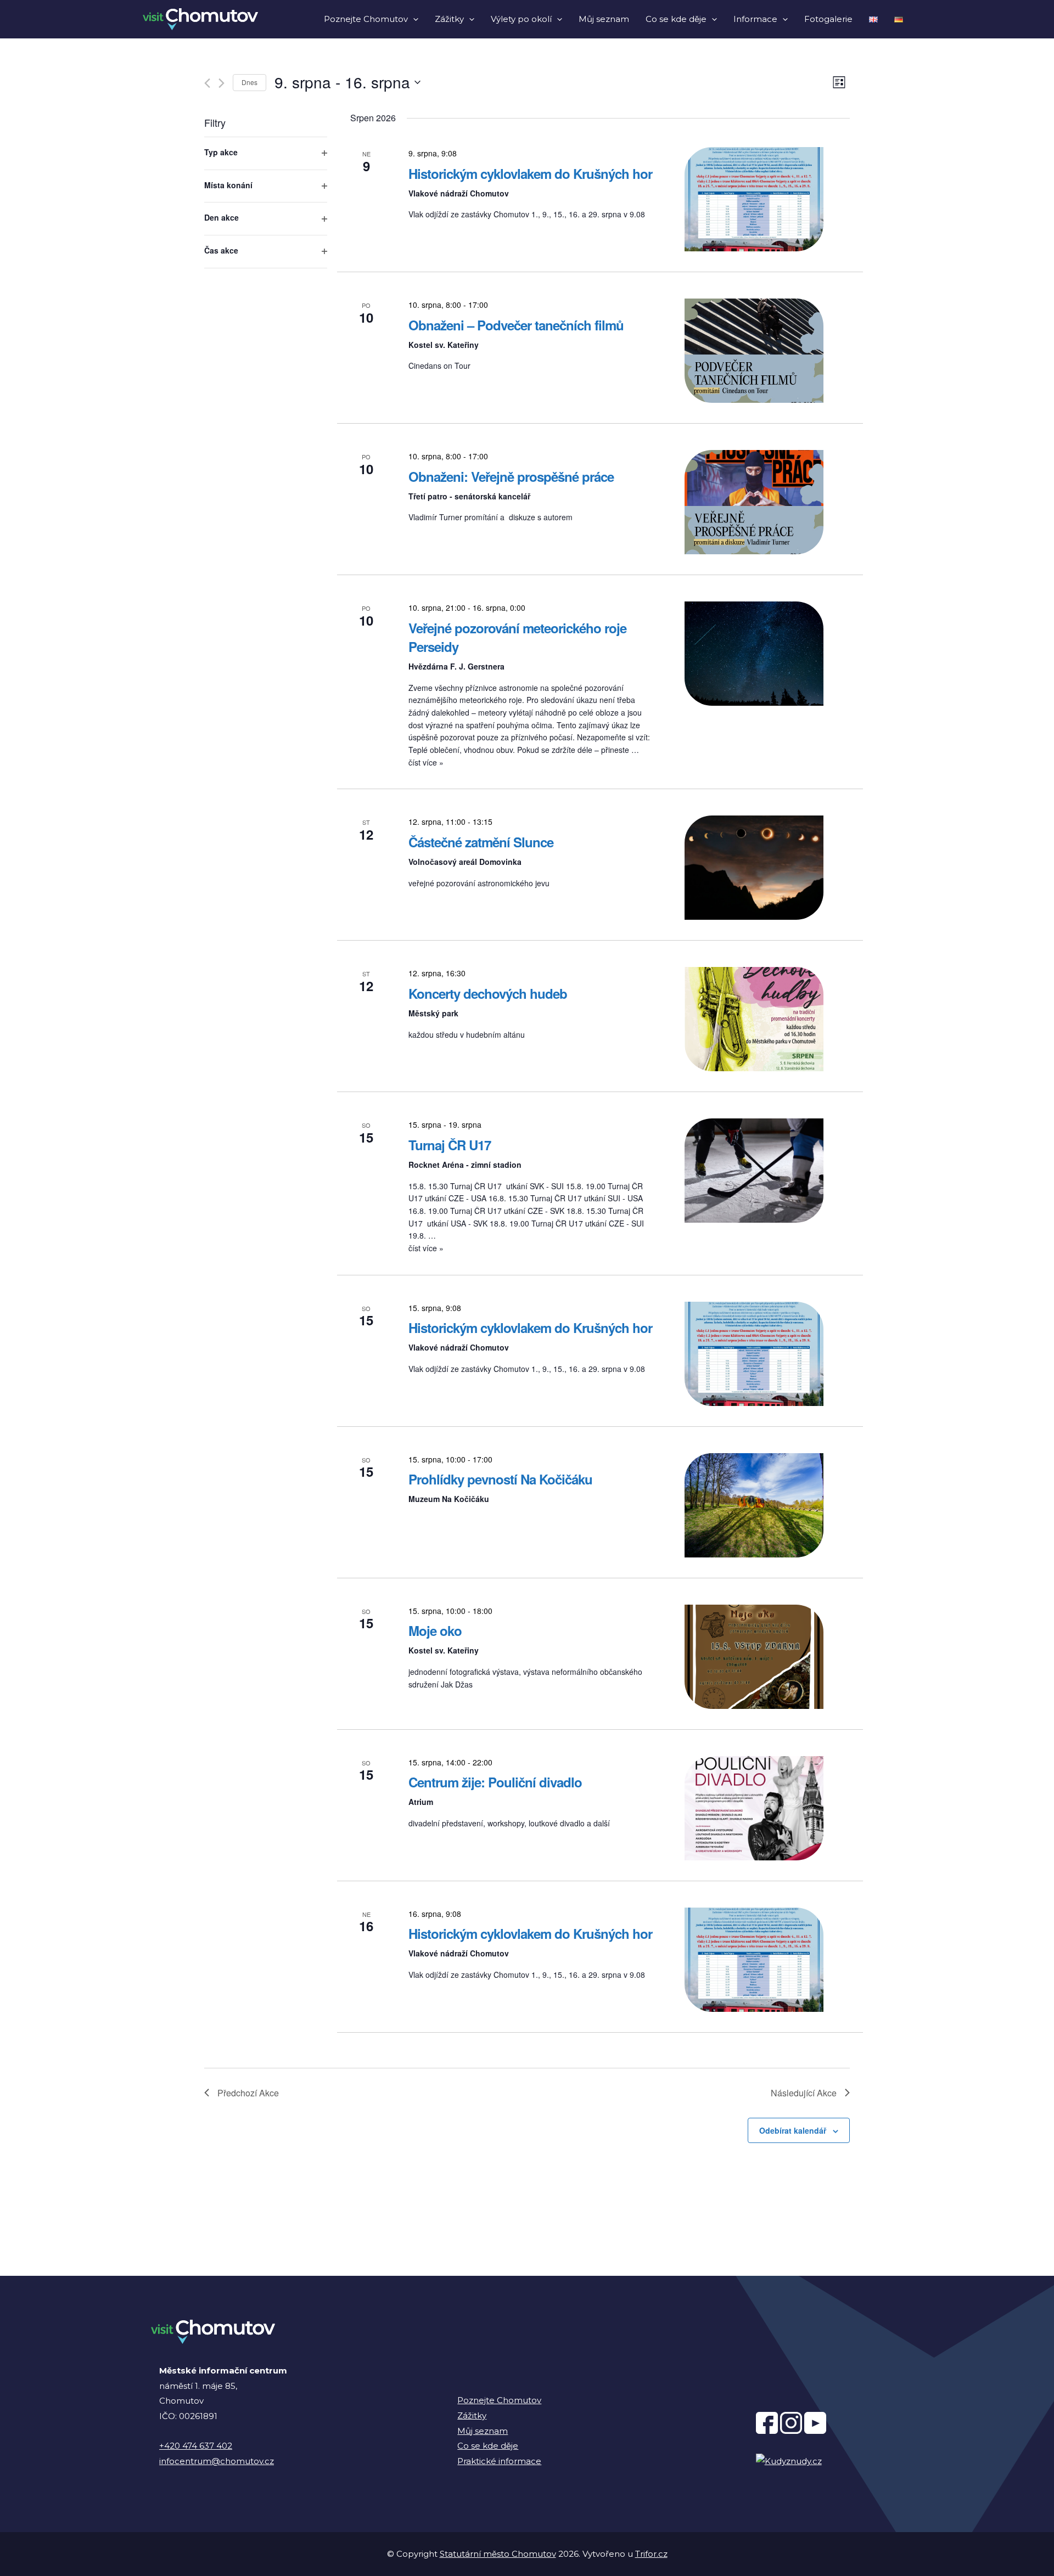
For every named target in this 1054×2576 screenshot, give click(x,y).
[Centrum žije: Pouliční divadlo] (754, 1808)
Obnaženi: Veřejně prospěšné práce (511, 476)
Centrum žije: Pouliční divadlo (495, 1782)
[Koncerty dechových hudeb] (754, 1019)
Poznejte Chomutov (366, 19)
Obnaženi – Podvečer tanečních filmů (516, 325)
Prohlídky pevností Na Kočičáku (500, 1479)
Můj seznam (604, 19)
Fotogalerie (828, 19)
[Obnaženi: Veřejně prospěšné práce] (754, 502)
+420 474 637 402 (196, 2446)
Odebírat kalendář (793, 2130)
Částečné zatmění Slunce (481, 842)
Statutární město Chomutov (498, 2554)
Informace (755, 19)
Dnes (250, 82)
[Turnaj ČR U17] (754, 1171)
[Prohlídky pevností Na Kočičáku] (754, 1505)
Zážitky (449, 19)
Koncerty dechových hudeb (488, 993)
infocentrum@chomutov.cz (217, 2461)
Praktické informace (499, 2461)
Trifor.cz (651, 2554)
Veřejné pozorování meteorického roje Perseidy (517, 637)
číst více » (426, 762)
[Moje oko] (754, 1657)
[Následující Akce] (222, 83)
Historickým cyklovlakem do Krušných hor (530, 173)
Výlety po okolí (521, 19)
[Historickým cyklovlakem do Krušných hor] (754, 199)
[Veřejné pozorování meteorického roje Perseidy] (754, 654)
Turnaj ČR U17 (450, 1145)
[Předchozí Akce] (207, 83)
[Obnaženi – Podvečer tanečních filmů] (754, 351)
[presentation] (413, 19)
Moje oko (435, 1630)
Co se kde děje (676, 19)
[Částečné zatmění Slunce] (754, 868)
